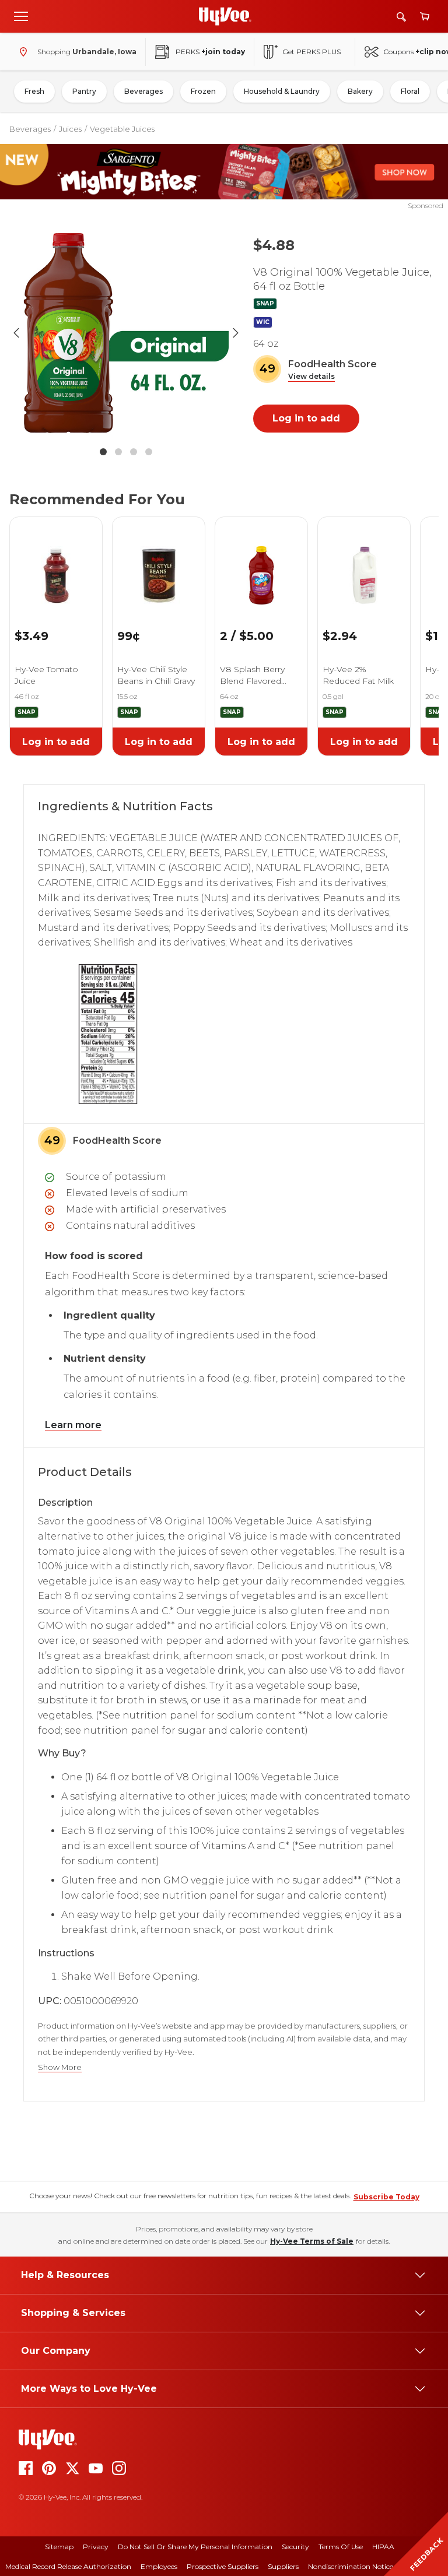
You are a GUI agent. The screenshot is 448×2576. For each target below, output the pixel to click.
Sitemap (59, 2547)
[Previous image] (16, 333)
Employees (159, 2566)
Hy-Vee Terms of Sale (312, 2241)
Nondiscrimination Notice (351, 2566)
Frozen (203, 91)
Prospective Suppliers (223, 2566)
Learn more (73, 1425)
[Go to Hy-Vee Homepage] (225, 16)
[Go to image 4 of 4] (149, 452)
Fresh (34, 91)
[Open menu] (21, 16)
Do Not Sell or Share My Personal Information (195, 2547)
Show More (60, 2067)
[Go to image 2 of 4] (118, 452)
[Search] (401, 17)
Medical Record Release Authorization (68, 2566)
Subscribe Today (386, 2197)
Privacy (96, 2547)
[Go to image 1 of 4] (103, 452)
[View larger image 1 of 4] (126, 333)
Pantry (84, 91)
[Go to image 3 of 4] (134, 452)
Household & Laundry (282, 91)
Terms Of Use (341, 2547)
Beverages (143, 91)
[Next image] (236, 333)
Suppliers (283, 2566)
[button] (311, 377)
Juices (70, 129)
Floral (410, 91)
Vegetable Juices (122, 129)
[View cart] (425, 17)
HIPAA (383, 2547)
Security (295, 2547)
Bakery (360, 91)
